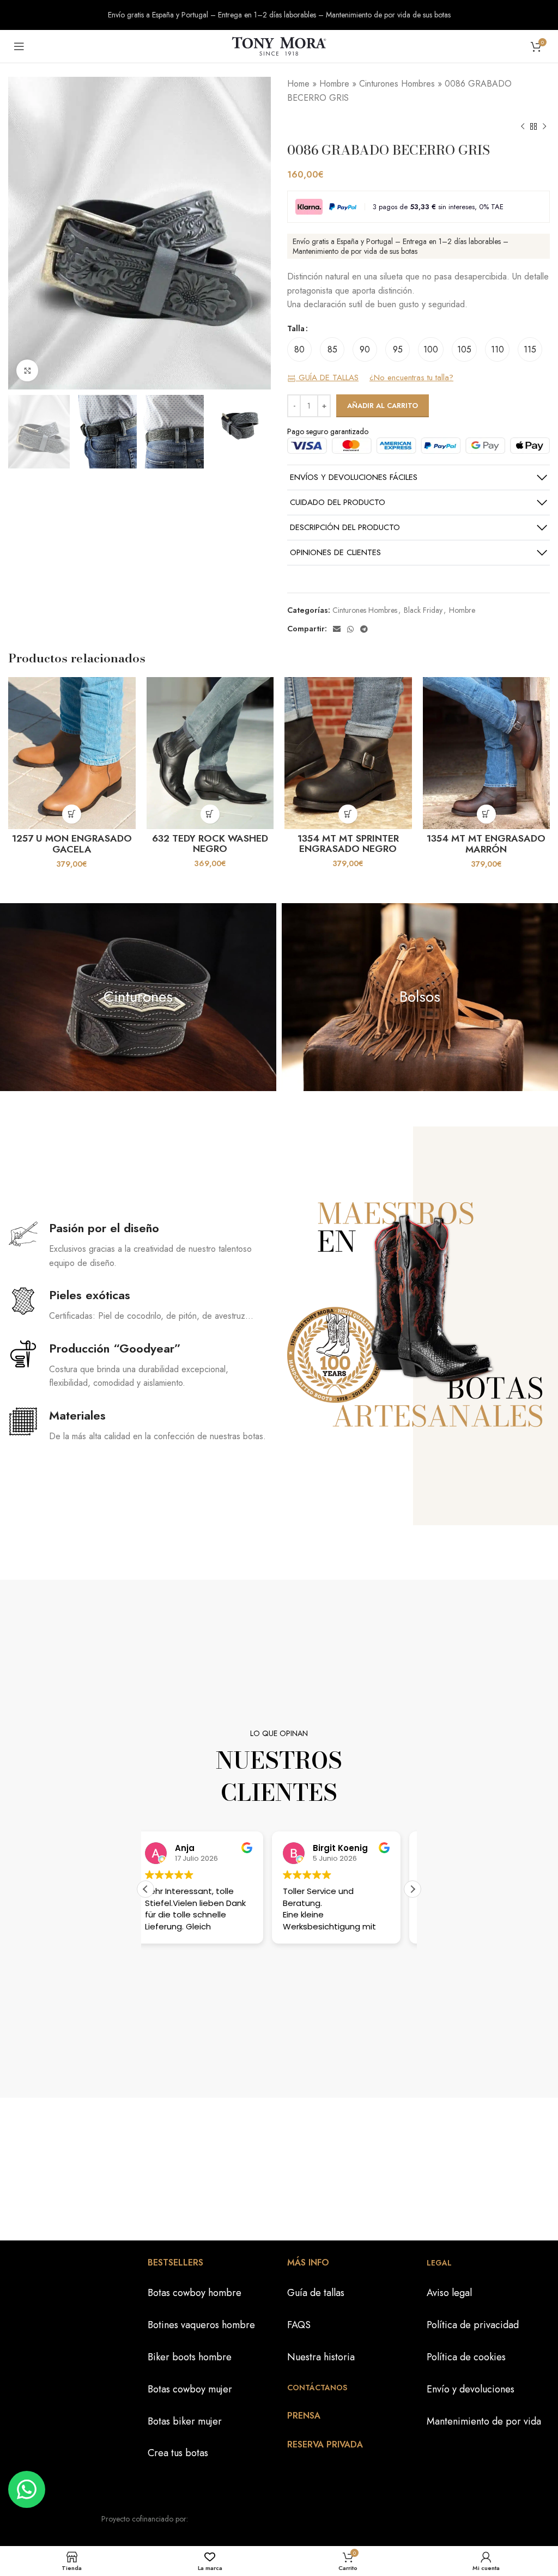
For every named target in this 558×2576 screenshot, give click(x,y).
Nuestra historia (321, 2357)
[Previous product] (523, 126)
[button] (413, 1889)
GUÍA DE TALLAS (327, 378)
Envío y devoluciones (471, 2389)
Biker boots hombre (190, 2357)
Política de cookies (466, 2357)
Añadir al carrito (383, 406)
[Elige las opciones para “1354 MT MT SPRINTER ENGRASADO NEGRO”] (348, 814)
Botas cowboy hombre (195, 2293)
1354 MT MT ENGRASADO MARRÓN (486, 844)
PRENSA (304, 2416)
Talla (296, 328)
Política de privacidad (473, 2325)
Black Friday (423, 610)
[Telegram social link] (364, 629)
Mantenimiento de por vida (484, 2421)
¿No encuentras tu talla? (411, 378)
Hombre (334, 84)
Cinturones (138, 997)
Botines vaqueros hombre (201, 2325)
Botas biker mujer (185, 2421)
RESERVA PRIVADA (325, 2444)
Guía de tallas (316, 2293)
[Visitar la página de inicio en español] (279, 45)
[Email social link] (337, 629)
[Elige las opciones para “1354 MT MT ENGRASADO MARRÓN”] (486, 814)
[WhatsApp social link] (350, 629)
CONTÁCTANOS (317, 2388)
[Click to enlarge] (27, 370)
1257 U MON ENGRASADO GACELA (72, 844)
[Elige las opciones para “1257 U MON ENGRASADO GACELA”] (72, 814)
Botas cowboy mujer (190, 2389)
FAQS (299, 2325)
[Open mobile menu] (19, 46)
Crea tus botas (178, 2453)
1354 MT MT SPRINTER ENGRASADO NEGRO (348, 844)
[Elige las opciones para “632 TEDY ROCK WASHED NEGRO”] (210, 814)
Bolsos (420, 997)
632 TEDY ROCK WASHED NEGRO (210, 844)
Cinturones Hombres (397, 84)
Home (298, 84)
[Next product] (544, 126)
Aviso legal (449, 2293)
